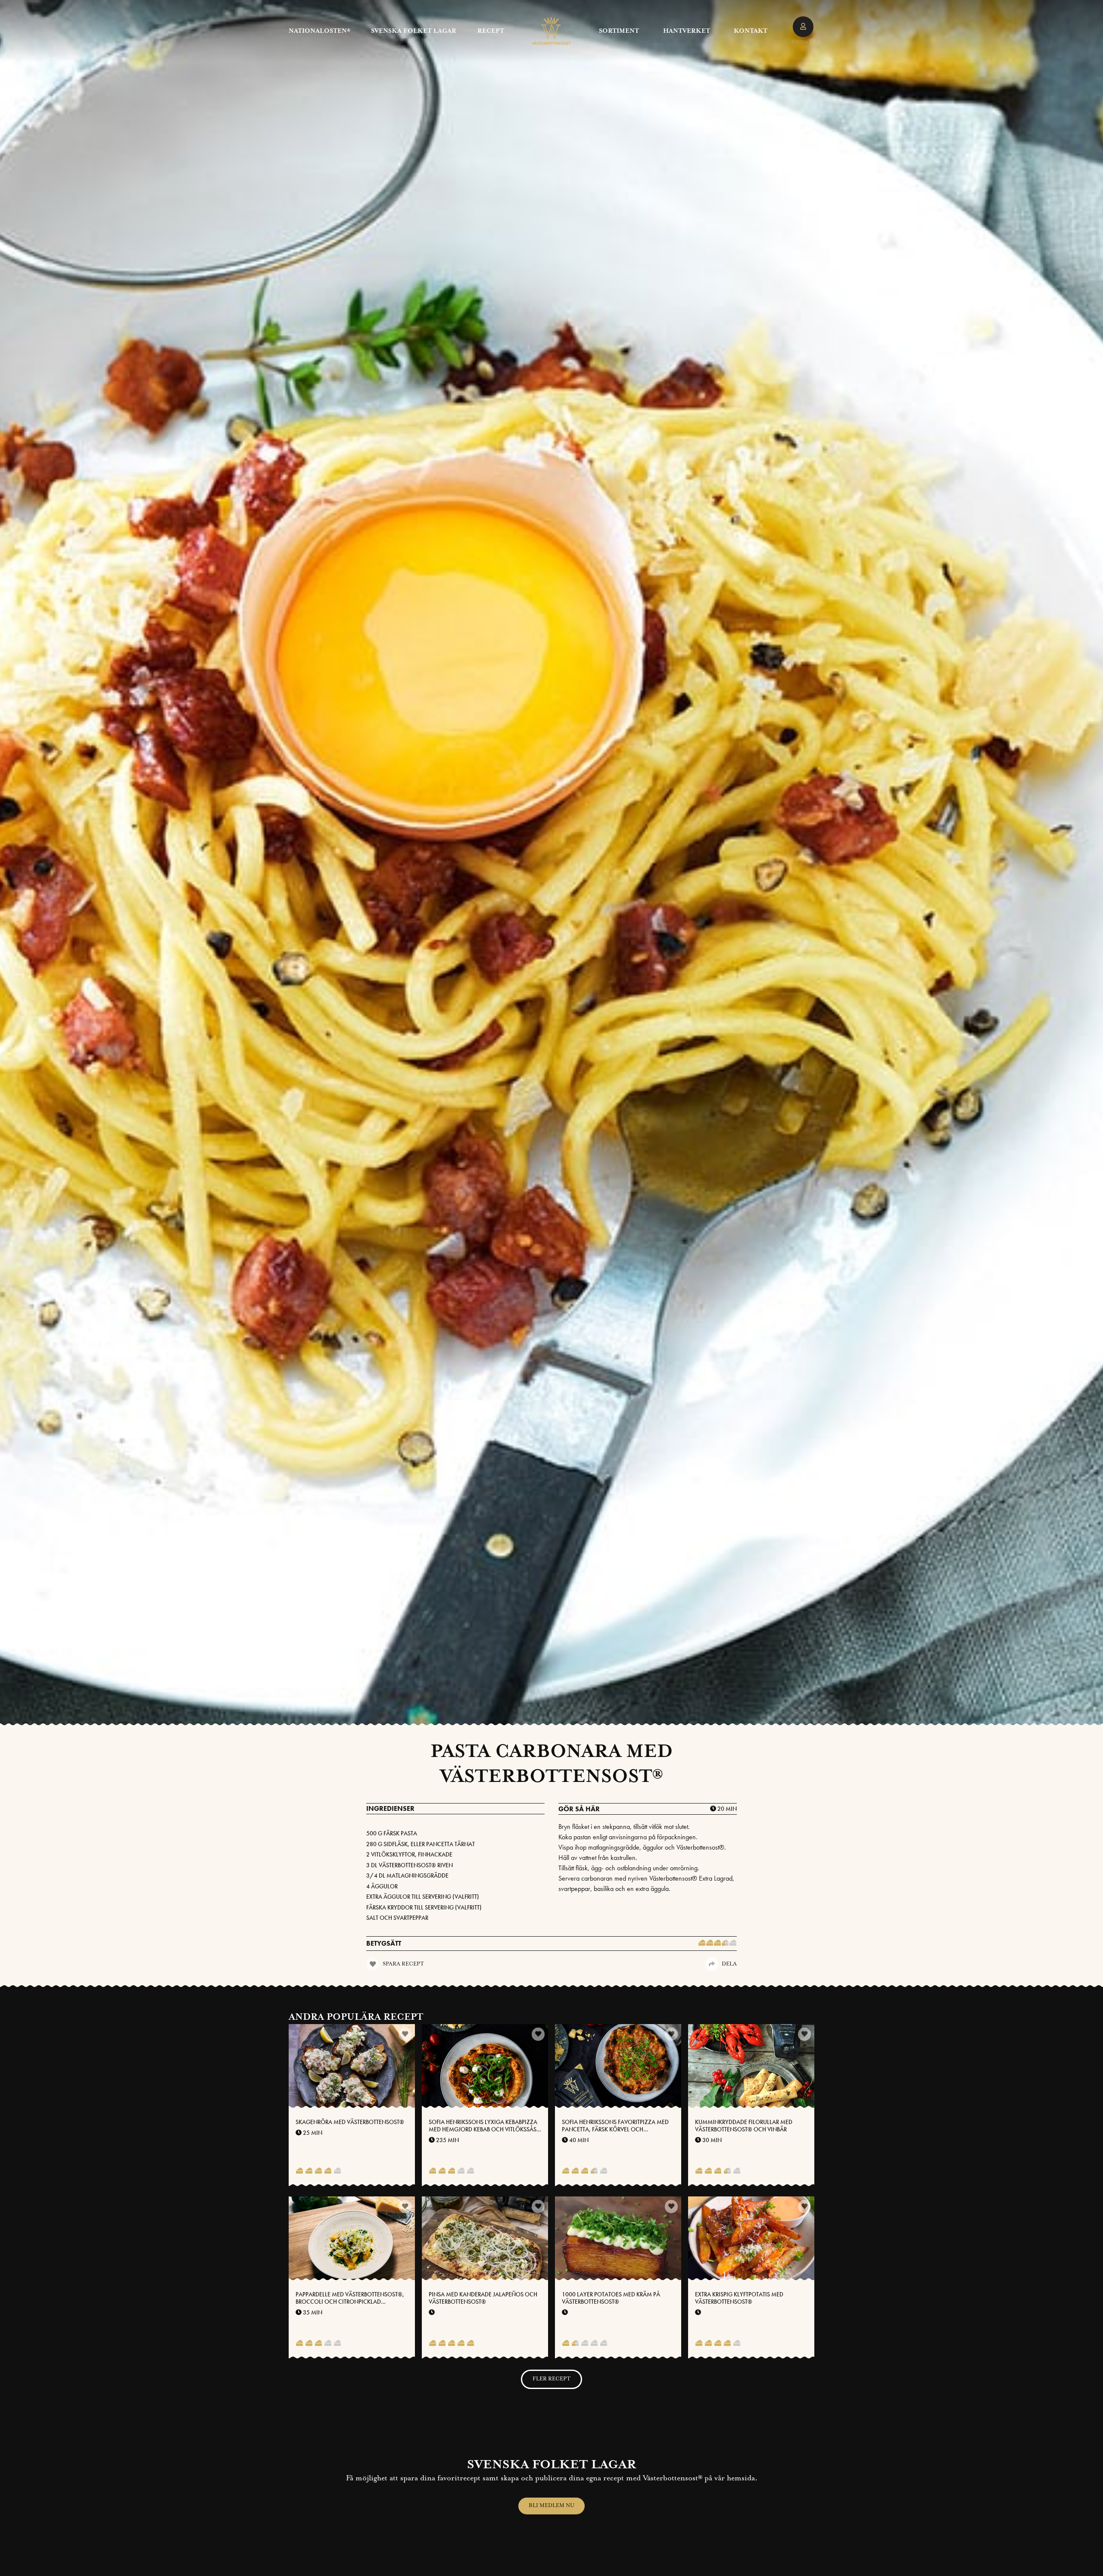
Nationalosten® (319, 31)
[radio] (702, 1944)
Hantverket (687, 31)
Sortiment (619, 31)
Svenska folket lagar (414, 31)
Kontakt (751, 31)
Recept (491, 31)
